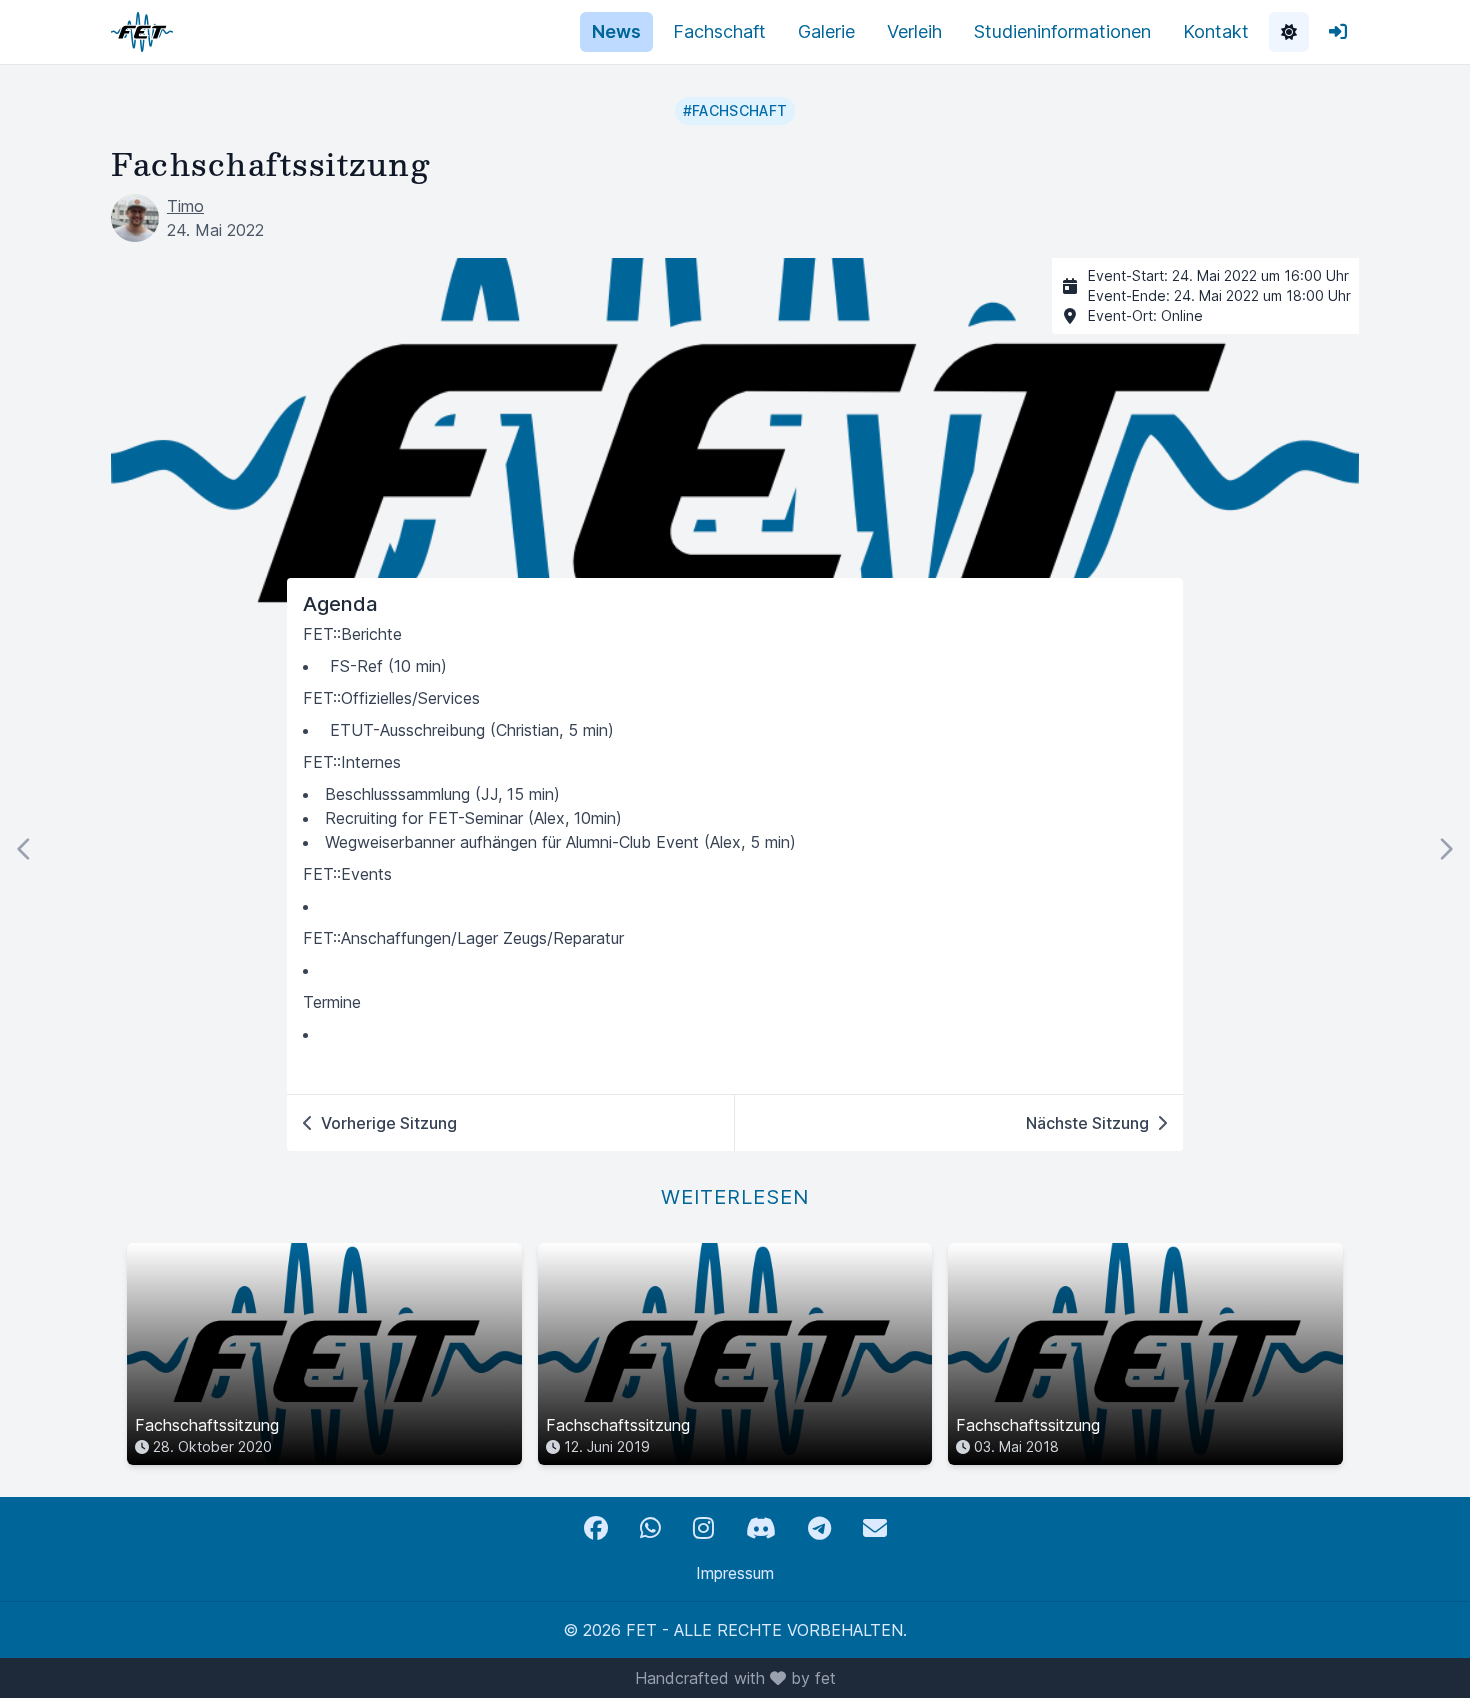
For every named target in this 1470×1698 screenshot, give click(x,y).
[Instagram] (703, 1528)
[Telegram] (819, 1528)
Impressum (735, 1573)
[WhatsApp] (650, 1528)
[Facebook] (596, 1528)
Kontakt (1216, 31)
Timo (185, 206)
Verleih (914, 31)
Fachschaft (719, 31)
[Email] (875, 1528)
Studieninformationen (1062, 31)
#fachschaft (735, 110)
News (616, 31)
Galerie (826, 31)
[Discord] (761, 1528)
